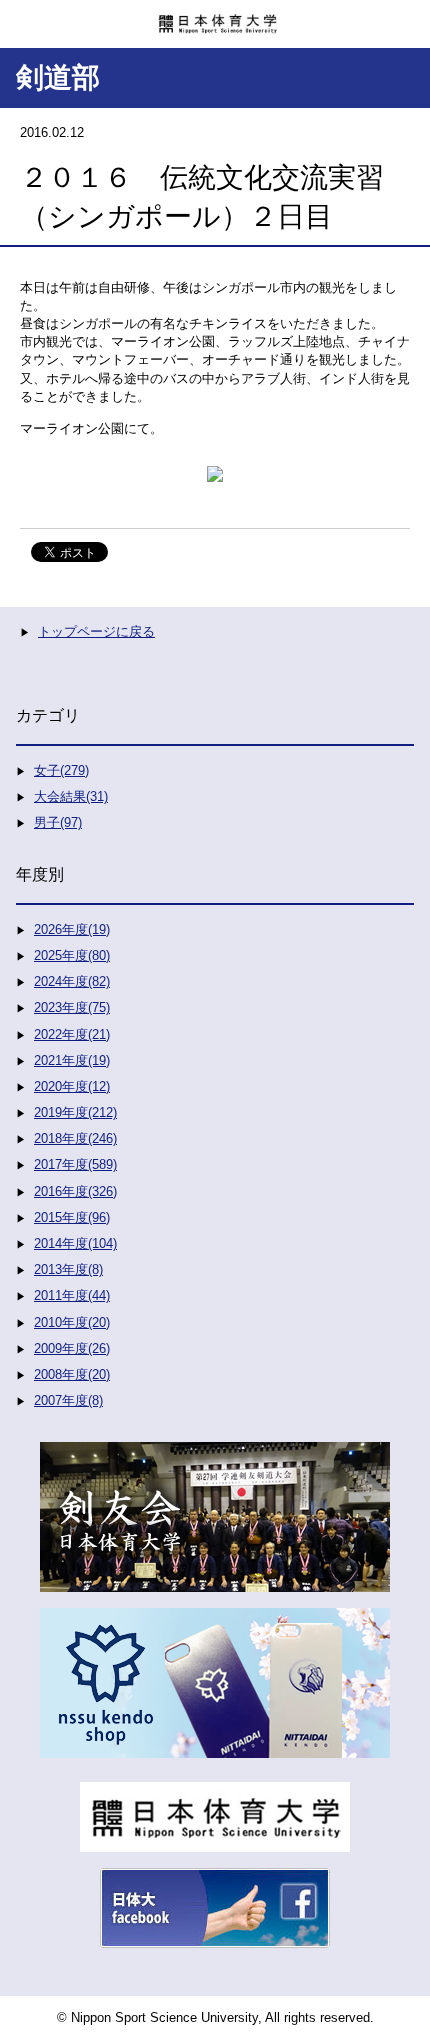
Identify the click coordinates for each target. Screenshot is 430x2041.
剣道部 (58, 77)
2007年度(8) (68, 1400)
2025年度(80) (72, 955)
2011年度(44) (72, 1295)
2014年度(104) (75, 1243)
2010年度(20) (72, 1322)
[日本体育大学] (215, 17)
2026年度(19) (72, 929)
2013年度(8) (68, 1269)
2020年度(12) (72, 1086)
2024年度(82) (72, 981)
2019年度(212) (75, 1112)
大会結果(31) (71, 796)
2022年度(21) (72, 1034)
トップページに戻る (96, 631)
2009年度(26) (72, 1348)
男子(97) (58, 822)
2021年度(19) (72, 1060)
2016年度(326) (75, 1191)
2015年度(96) (72, 1217)
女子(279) (61, 770)
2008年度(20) (72, 1374)
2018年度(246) (75, 1138)
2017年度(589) (75, 1164)
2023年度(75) (72, 1007)
